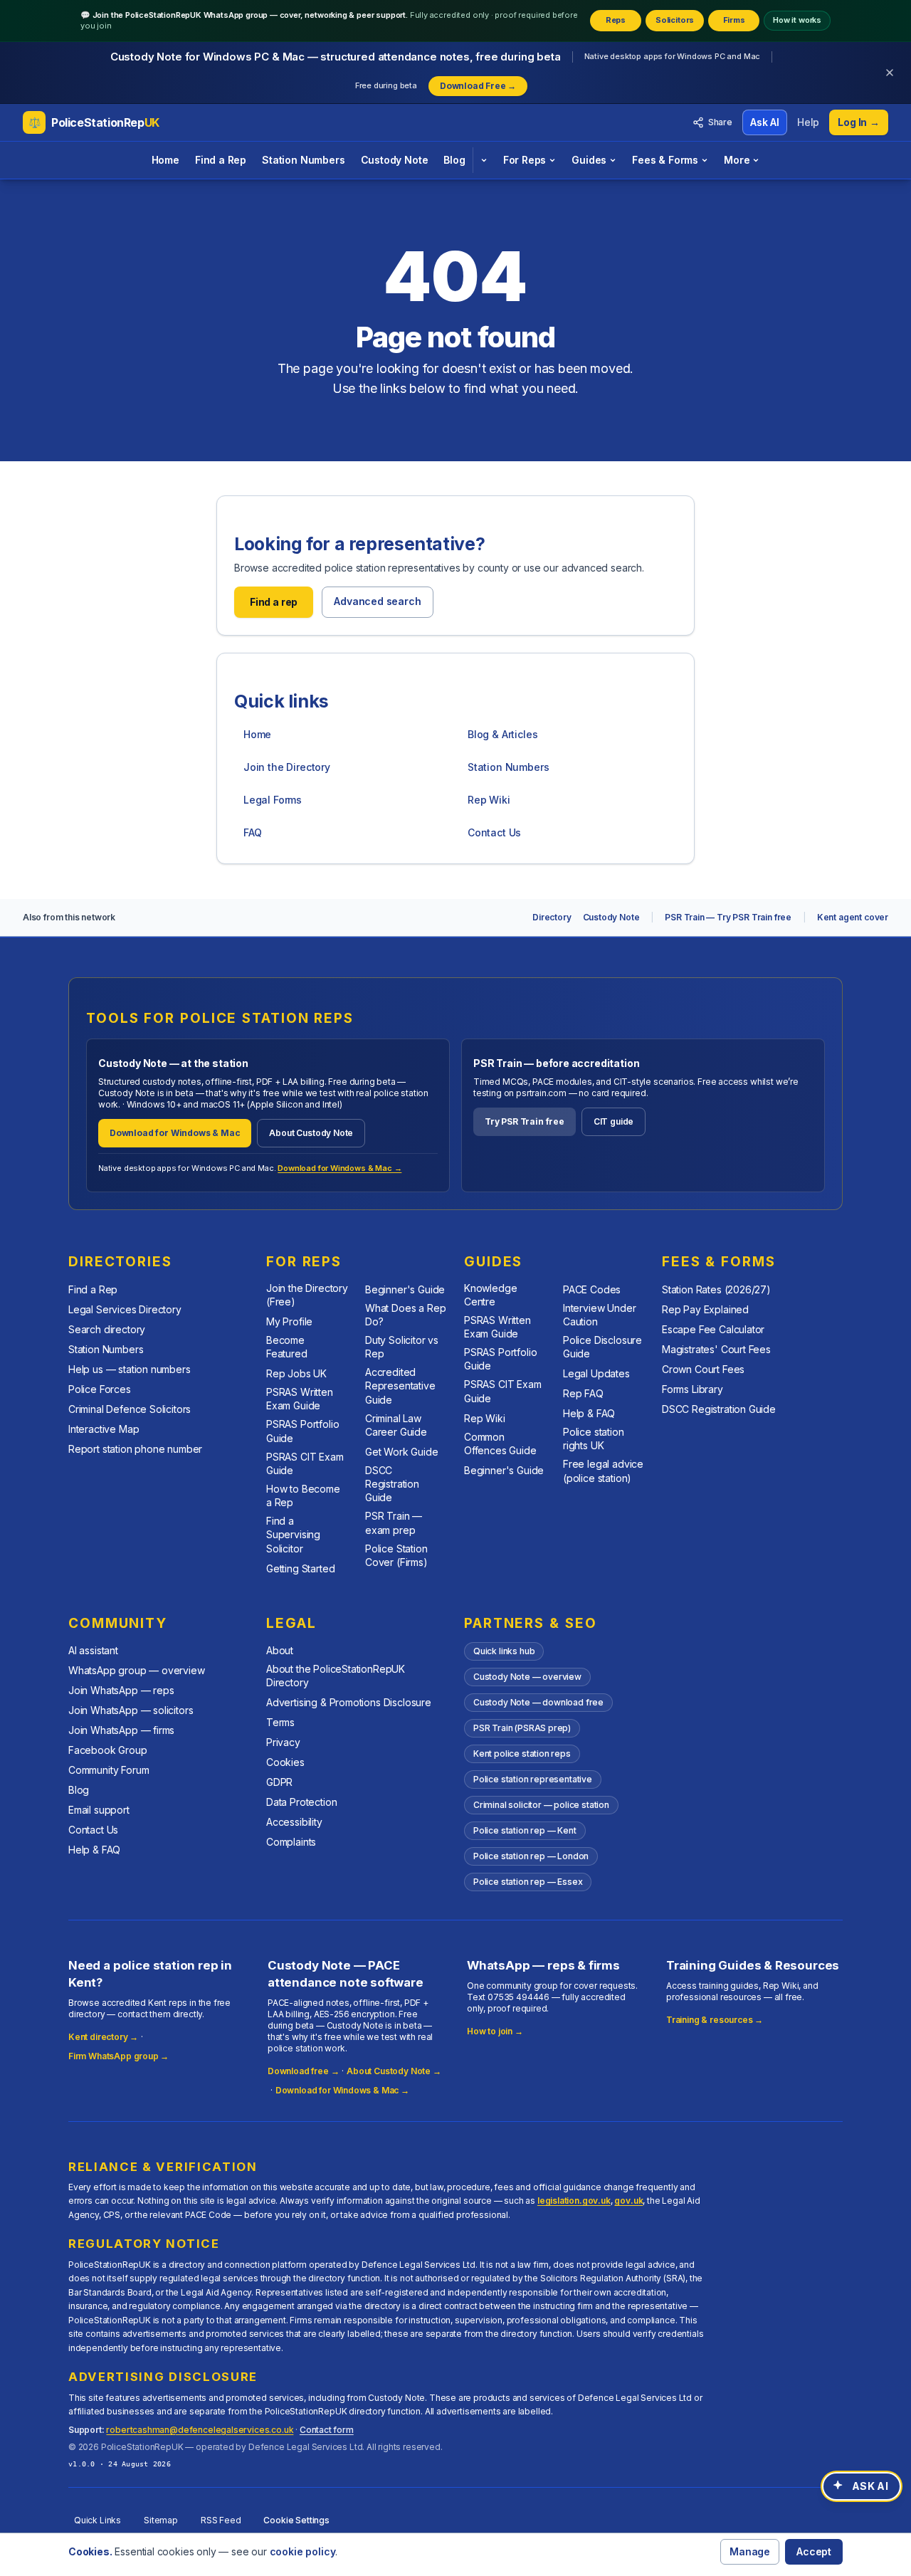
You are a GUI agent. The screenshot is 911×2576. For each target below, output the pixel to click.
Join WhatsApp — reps (121, 1690)
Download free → (303, 2071)
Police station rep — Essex (528, 1882)
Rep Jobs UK (296, 1373)
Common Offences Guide (500, 1444)
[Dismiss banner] (890, 73)
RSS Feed (221, 2520)
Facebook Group (108, 1750)
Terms (280, 1722)
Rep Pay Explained (705, 1309)
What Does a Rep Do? (405, 1315)
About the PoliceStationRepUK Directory (336, 1676)
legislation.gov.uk (574, 2201)
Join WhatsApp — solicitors (131, 1710)
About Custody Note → (394, 2071)
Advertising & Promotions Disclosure (349, 1702)
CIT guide (614, 1121)
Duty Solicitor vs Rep (402, 1347)
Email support (99, 1810)
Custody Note (395, 160)
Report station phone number (135, 1449)
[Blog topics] (484, 160)
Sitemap (161, 2520)
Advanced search (377, 601)
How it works (797, 20)
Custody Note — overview (527, 1677)
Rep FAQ (583, 1393)
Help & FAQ (589, 1413)
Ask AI (765, 122)
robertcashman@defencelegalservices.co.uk (200, 2430)
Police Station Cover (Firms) (396, 1555)
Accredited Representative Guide (400, 1386)
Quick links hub (504, 1651)
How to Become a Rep (303, 1495)
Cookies (285, 1762)
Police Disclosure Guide (602, 1347)
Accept (814, 2551)
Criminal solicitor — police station (541, 1805)
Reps (616, 20)
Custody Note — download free (538, 1702)
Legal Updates (596, 1373)
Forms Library (693, 1389)
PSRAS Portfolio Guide (302, 1431)
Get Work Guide (402, 1452)
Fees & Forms (665, 160)
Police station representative (533, 1779)
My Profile (289, 1321)
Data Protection (301, 1802)
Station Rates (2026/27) (716, 1289)
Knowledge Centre (490, 1295)
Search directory (107, 1329)
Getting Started (300, 1568)
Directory (552, 917)
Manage (750, 2551)
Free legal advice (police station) (603, 1471)
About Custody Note (311, 1133)
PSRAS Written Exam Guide (300, 1399)
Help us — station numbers (130, 1369)
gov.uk (628, 2201)
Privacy (283, 1742)
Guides (589, 160)
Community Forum (109, 1770)
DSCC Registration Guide (392, 1484)
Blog (454, 160)
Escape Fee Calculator (713, 1329)
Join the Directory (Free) (307, 1295)
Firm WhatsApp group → (119, 2056)
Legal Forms (273, 800)
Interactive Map (104, 1429)
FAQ (252, 832)
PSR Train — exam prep (394, 1523)
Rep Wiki (489, 800)
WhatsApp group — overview (137, 1670)
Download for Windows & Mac (175, 1133)
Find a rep (274, 602)
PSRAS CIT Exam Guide (305, 1463)
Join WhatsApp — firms (121, 1730)
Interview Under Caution (599, 1315)
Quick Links (98, 2520)
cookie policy (303, 2551)
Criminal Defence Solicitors (130, 1409)
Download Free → (478, 86)
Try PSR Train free (525, 1121)
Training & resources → (715, 2020)
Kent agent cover (853, 917)
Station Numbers (303, 160)
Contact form (327, 2430)
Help (808, 122)
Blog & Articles (502, 734)
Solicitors (675, 20)
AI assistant (93, 1650)
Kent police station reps (522, 1754)
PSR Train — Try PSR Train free (728, 917)
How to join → (495, 2031)
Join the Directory (287, 767)
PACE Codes (592, 1289)
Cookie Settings (296, 2520)
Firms (734, 20)
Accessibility (294, 1822)
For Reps (525, 160)
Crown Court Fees (703, 1369)
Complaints (291, 1842)
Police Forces (100, 1389)
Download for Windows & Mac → (339, 1168)
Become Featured (287, 1347)
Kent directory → (103, 2037)
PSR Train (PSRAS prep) (522, 1728)
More (737, 160)
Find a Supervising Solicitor (293, 1535)
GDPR (279, 1782)
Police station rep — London (531, 1856)
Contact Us (494, 832)
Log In (859, 122)
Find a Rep (221, 160)
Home (165, 160)
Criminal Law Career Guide (396, 1425)
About (280, 1650)
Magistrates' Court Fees (716, 1349)
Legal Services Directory (125, 1309)
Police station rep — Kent (525, 1830)
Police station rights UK (594, 1439)
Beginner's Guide (405, 1289)
